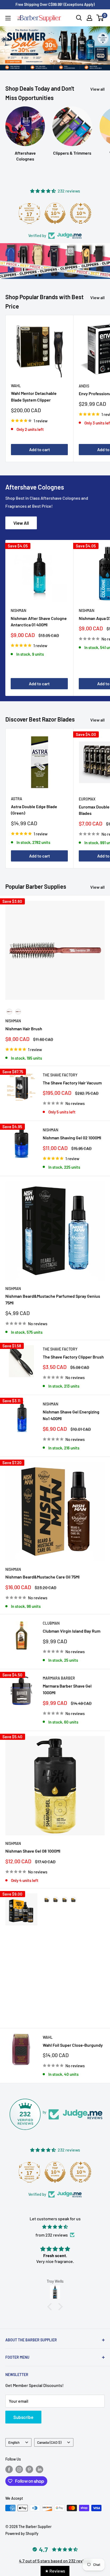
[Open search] (79, 18)
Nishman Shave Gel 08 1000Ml (33, 1845)
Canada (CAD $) (49, 2436)
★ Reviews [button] (55, 2571)
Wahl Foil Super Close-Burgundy (73, 2039)
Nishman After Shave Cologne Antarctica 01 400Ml (39, 615)
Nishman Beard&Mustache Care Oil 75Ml (42, 1571)
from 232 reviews (52, 2229)
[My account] (89, 18)
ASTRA (17, 793)
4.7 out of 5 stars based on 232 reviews (55, 2555)
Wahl (16, 380)
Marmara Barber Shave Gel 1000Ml (67, 1683)
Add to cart (40, 443)
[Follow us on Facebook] (9, 2463)
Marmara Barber (59, 1672)
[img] (55, 2221)
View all (97, 83)
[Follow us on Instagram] (19, 2463)
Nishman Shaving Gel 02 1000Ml (72, 1132)
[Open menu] (8, 18)
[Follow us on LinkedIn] (40, 2463)
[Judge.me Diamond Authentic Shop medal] (29, 207)
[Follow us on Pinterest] (29, 2463)
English (14, 2436)
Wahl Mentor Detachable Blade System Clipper (34, 391)
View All (21, 517)
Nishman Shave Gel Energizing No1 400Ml (71, 1409)
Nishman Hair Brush (24, 1023)
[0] (100, 18)
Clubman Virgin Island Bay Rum (72, 1625)
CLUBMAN (51, 1617)
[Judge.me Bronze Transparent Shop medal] (81, 207)
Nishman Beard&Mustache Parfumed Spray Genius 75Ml (53, 1293)
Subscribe (23, 2411)
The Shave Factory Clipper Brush (73, 1351)
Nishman (18, 605)
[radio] (9, 1006)
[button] (51, 2301)
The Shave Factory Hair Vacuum (72, 1077)
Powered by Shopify (22, 2528)
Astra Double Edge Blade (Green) (34, 804)
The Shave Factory (60, 1069)
